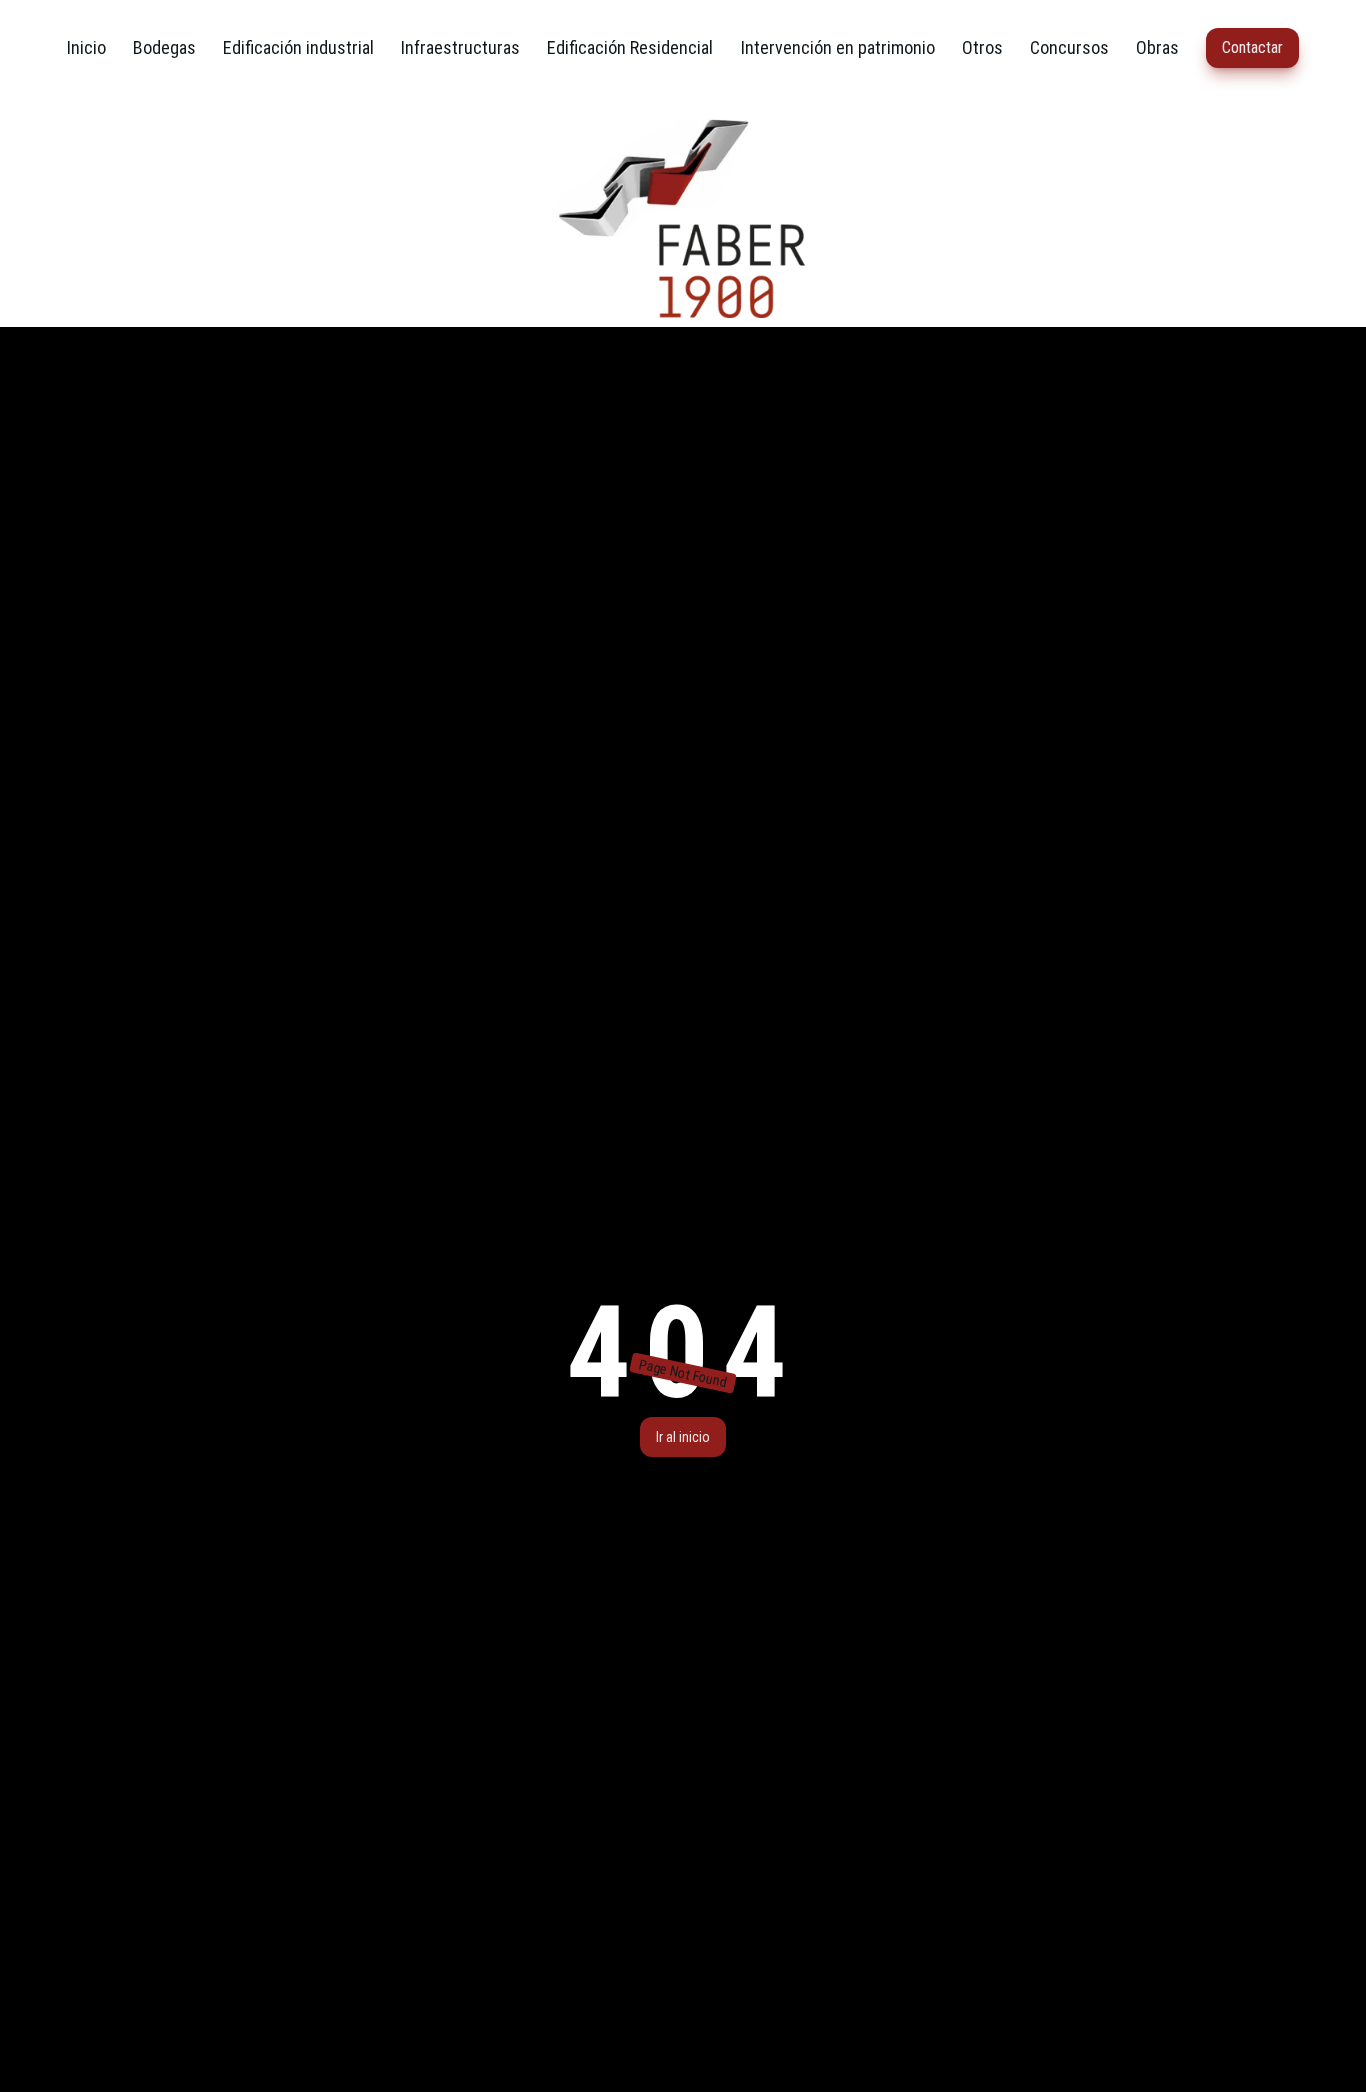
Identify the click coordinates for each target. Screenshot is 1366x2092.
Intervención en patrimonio (838, 47)
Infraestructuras (460, 47)
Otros (982, 47)
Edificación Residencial (630, 47)
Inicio (86, 47)
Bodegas (164, 47)
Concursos (1069, 47)
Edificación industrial (298, 47)
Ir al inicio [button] (683, 1437)
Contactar (1252, 47)
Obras (1157, 47)
